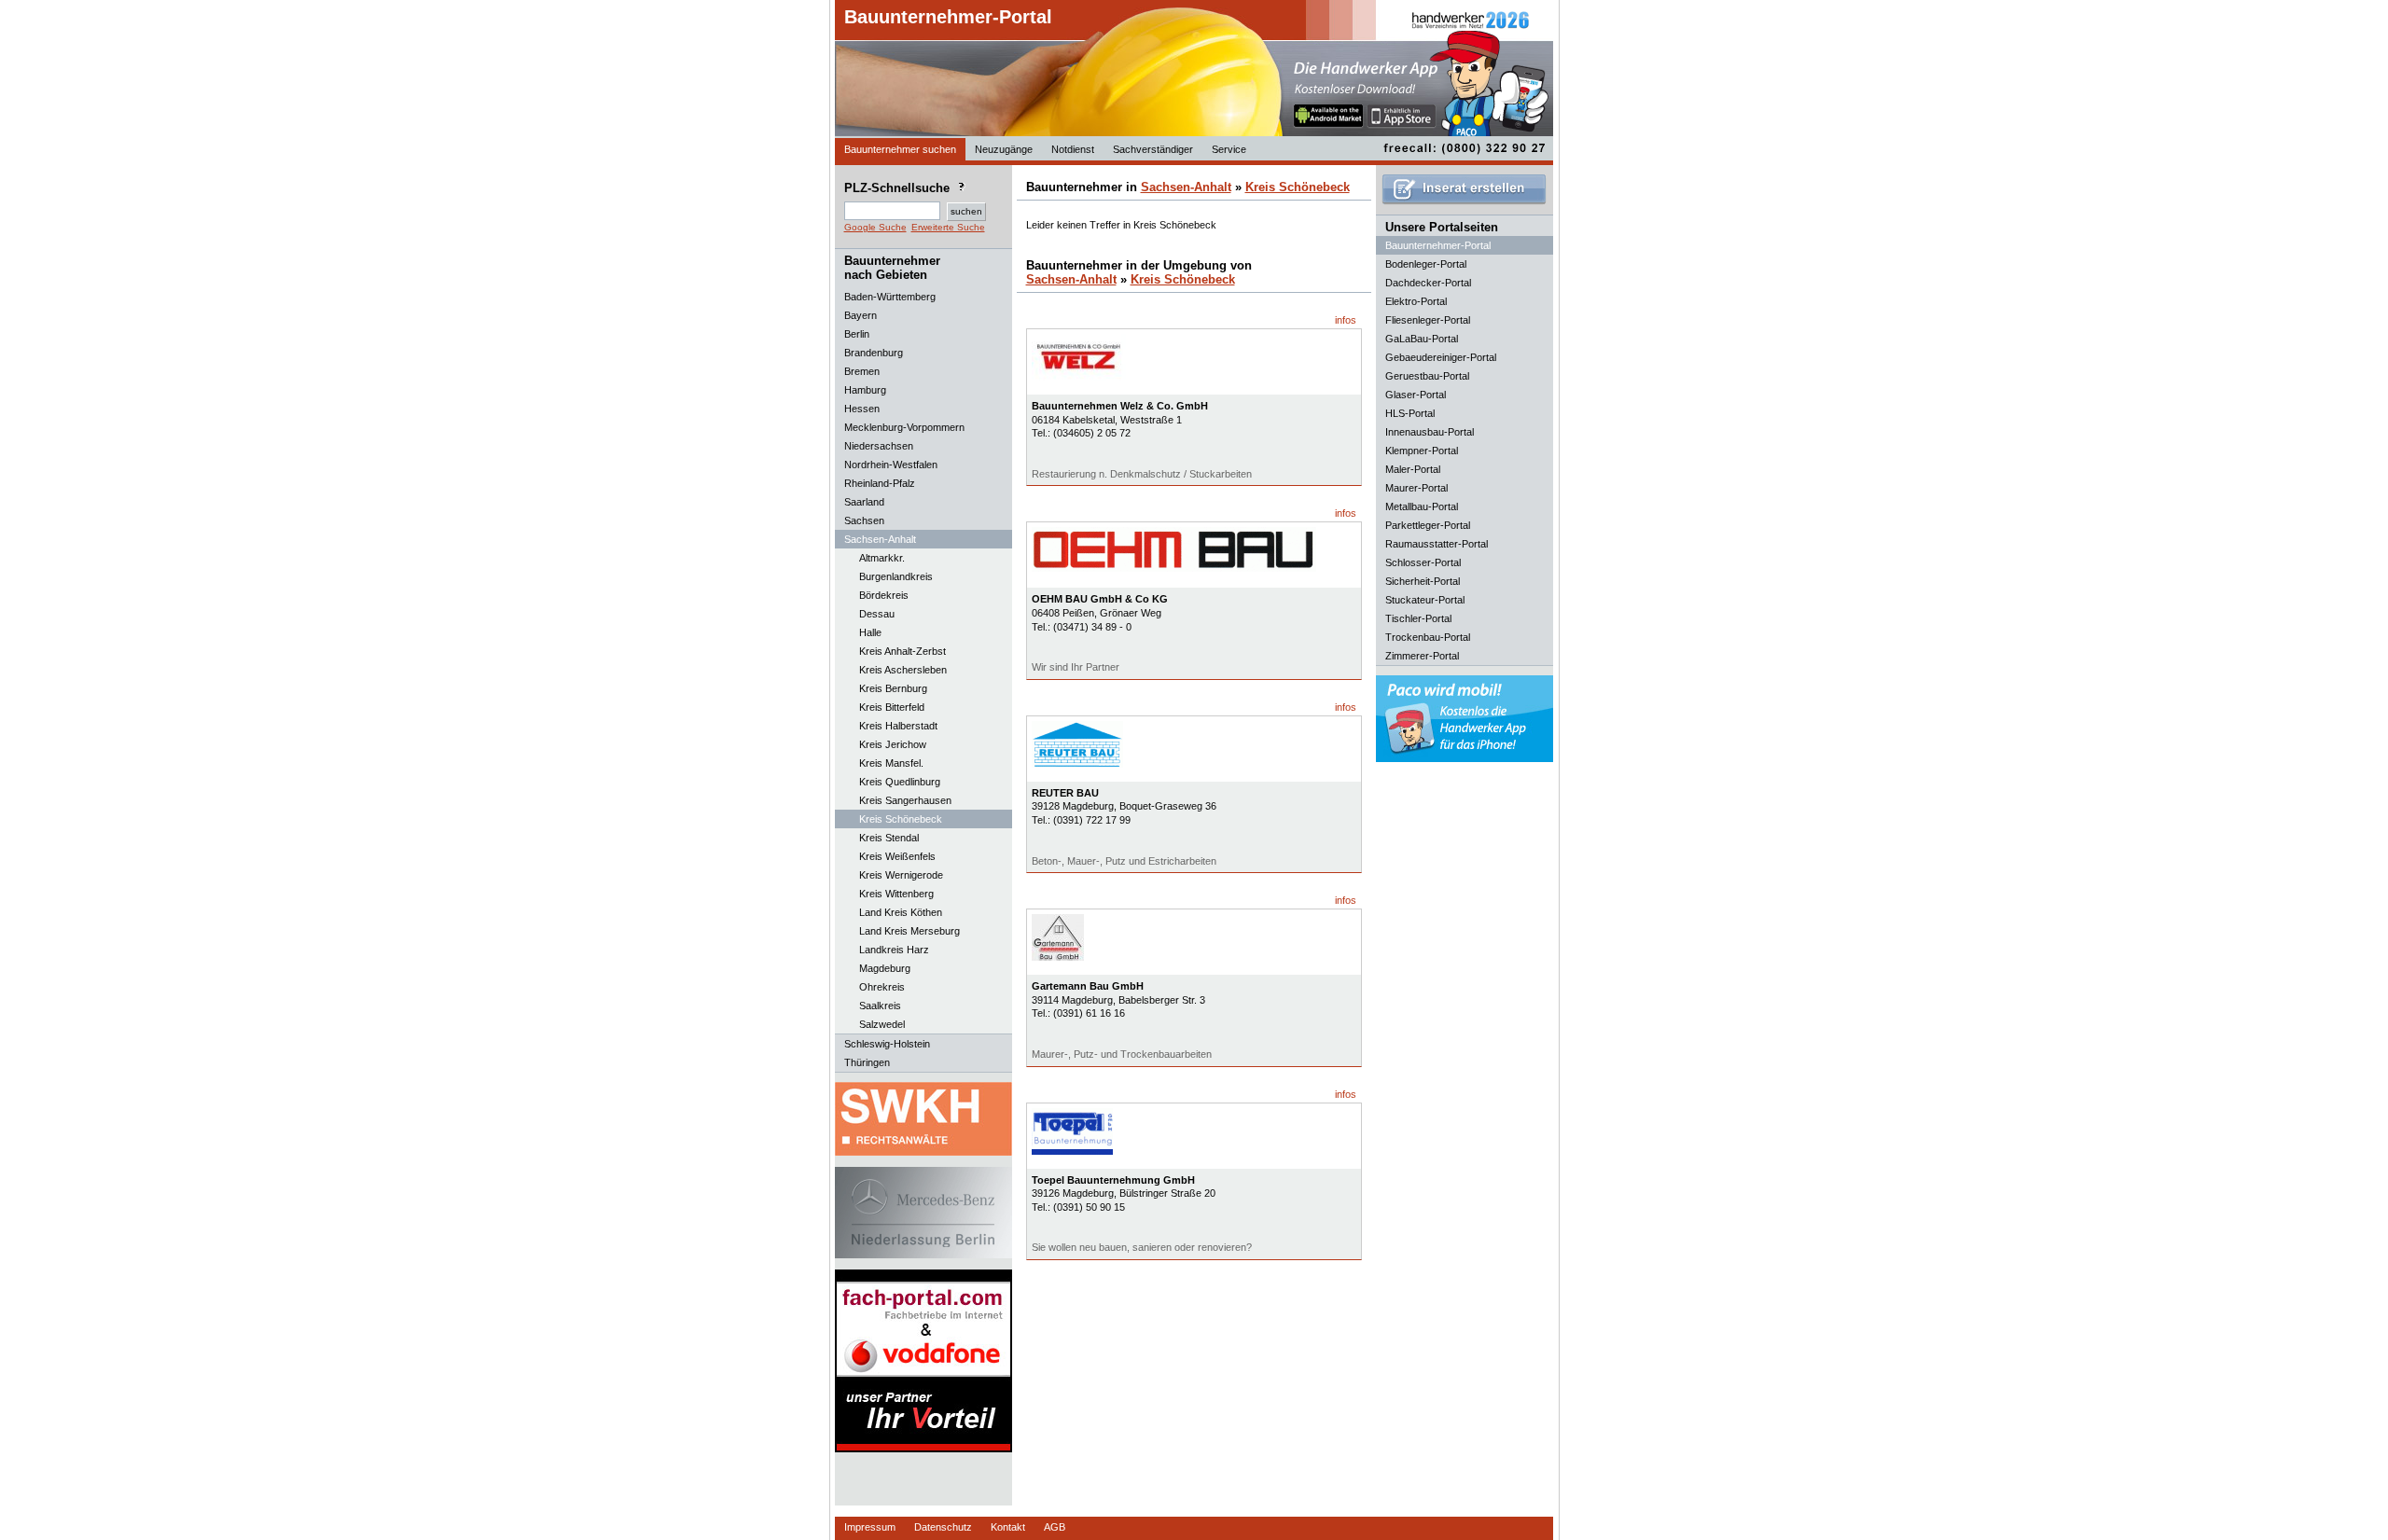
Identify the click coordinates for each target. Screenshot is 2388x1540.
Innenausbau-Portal (1430, 432)
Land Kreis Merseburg (909, 931)
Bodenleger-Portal (1426, 264)
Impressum (870, 1527)
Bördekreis (884, 595)
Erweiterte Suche (948, 227)
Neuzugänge (1004, 149)
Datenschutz (943, 1527)
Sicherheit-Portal (1423, 581)
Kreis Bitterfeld (892, 707)
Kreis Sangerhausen (905, 800)
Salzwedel (882, 1024)
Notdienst (1073, 149)
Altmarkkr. (882, 558)
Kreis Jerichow (893, 744)
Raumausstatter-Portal (1437, 544)
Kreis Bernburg (893, 688)
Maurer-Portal (1416, 488)
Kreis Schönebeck (901, 819)
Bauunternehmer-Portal (948, 17)
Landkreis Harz (894, 950)
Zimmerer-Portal (1422, 656)
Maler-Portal (1413, 469)
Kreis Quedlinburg (900, 782)
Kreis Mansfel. (891, 763)
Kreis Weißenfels (897, 856)
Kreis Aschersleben (903, 670)
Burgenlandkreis (896, 576)
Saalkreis (880, 1006)
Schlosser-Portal (1423, 562)
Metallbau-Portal (1422, 506)
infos (1346, 320)
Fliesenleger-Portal (1428, 320)
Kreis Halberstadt (898, 726)
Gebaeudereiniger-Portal (1441, 357)
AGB (1055, 1527)
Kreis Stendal (889, 838)
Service (1229, 149)
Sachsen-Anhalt (1186, 187)
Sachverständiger (1153, 149)
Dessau (877, 614)
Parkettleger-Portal (1428, 525)
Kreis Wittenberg (896, 894)
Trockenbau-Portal (1428, 637)
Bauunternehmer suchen (900, 149)
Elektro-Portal (1416, 301)
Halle (870, 632)
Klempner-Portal (1422, 451)
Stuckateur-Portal (1425, 600)
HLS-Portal (1410, 413)
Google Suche (875, 227)
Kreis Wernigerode (901, 875)
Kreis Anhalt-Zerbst (902, 651)
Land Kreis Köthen (901, 912)
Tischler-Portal (1418, 618)
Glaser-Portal (1416, 395)
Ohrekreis (882, 987)
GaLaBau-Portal (1422, 339)
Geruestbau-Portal (1427, 376)
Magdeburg (885, 968)
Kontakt (1008, 1527)
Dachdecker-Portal (1428, 283)
